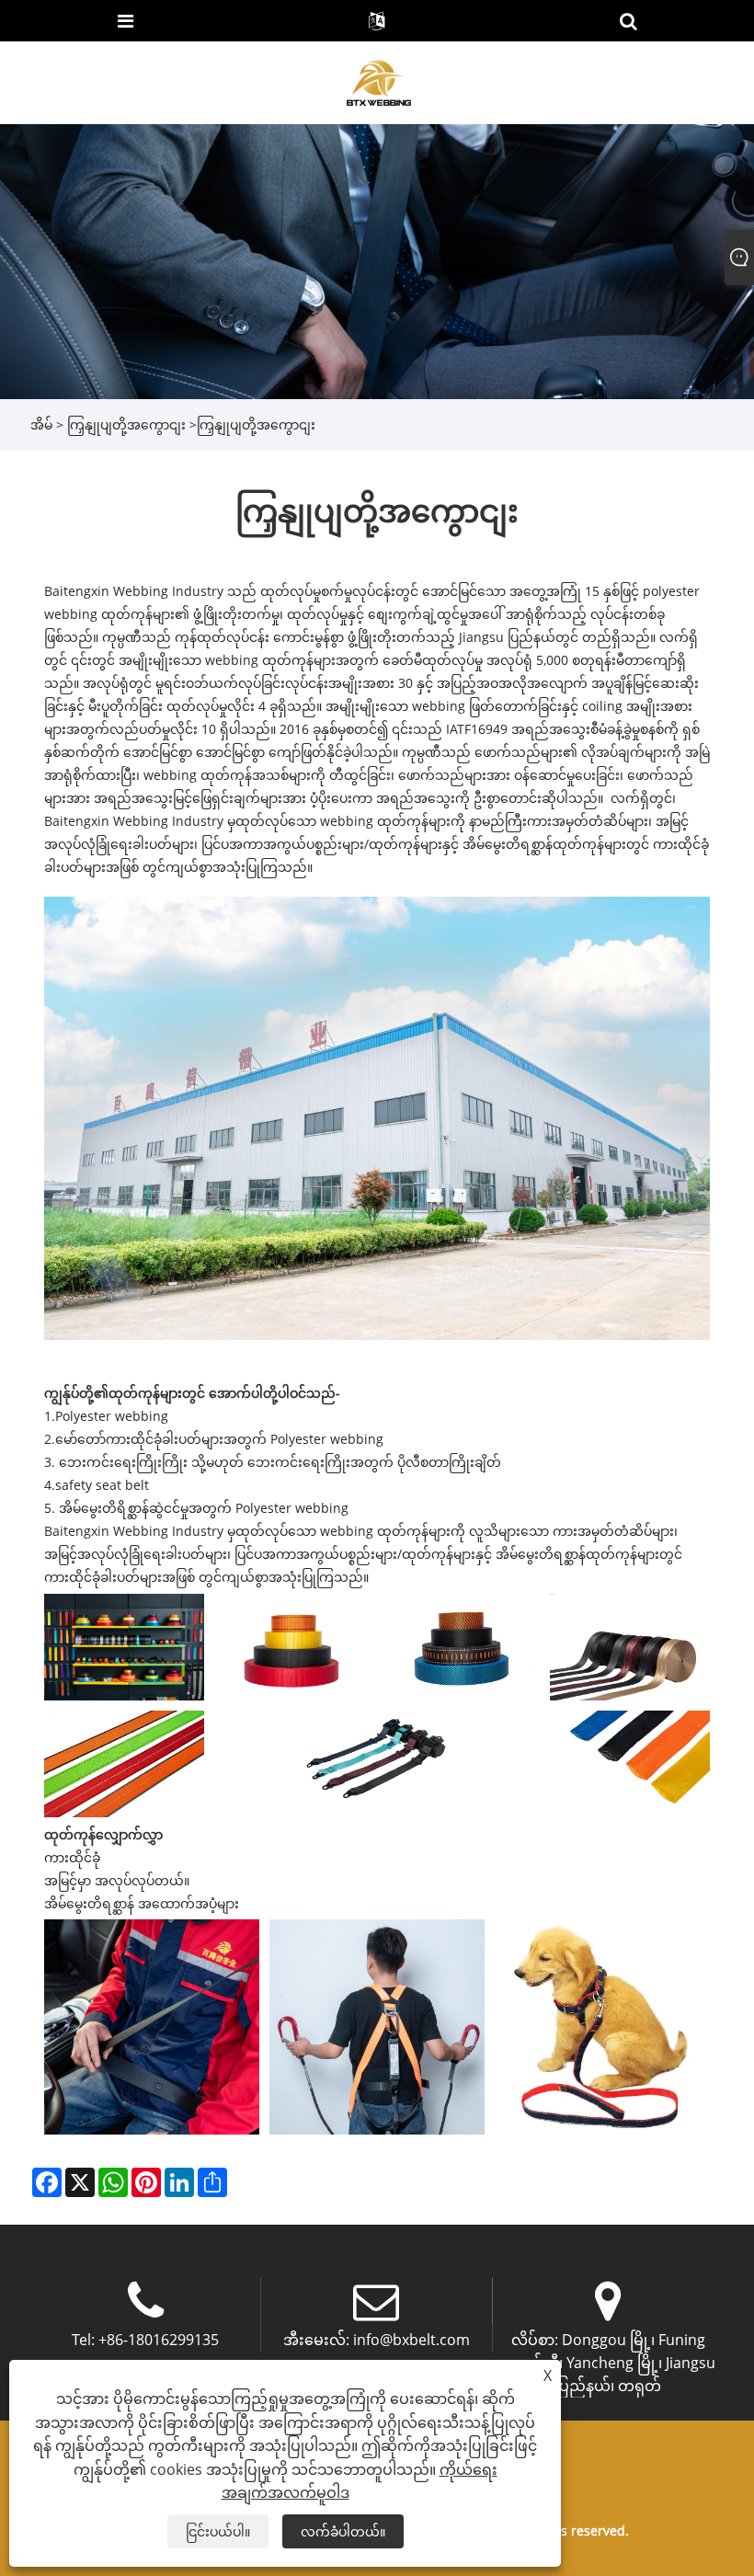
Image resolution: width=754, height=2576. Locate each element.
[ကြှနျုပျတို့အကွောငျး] (377, 260)
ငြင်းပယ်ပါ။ (218, 2531)
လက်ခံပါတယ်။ (343, 2531)
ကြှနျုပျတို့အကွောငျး (126, 424)
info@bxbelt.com (411, 2340)
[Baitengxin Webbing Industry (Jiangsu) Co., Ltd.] (378, 81)
